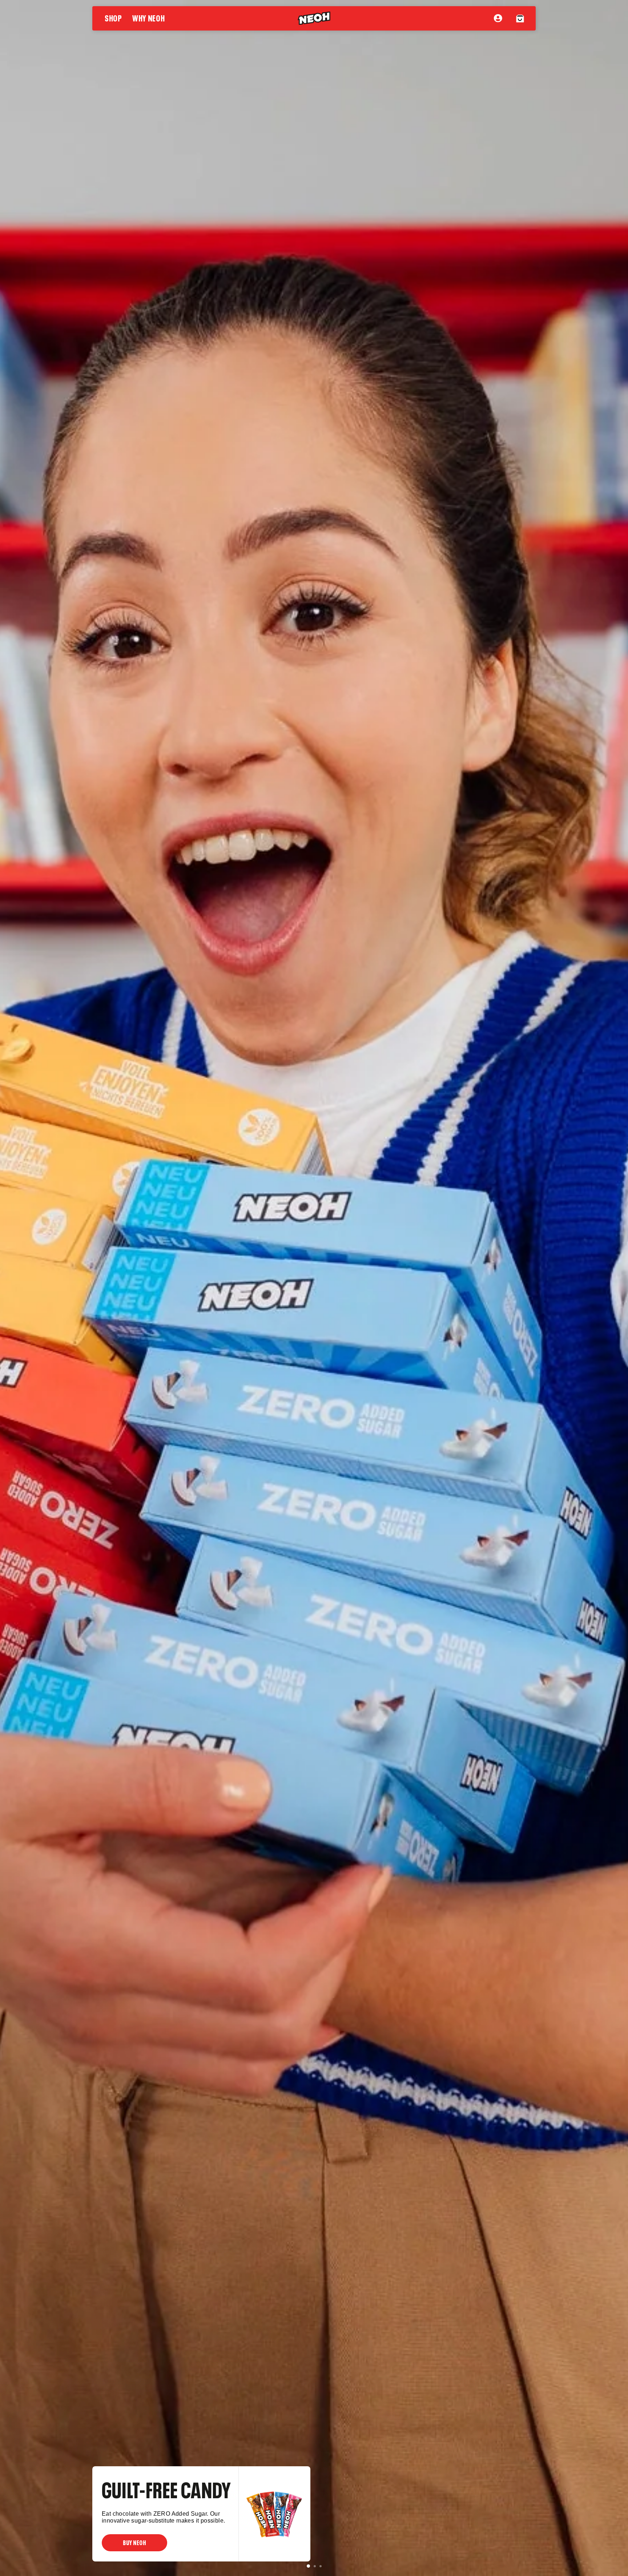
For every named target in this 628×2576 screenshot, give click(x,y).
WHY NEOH (149, 17)
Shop (113, 17)
